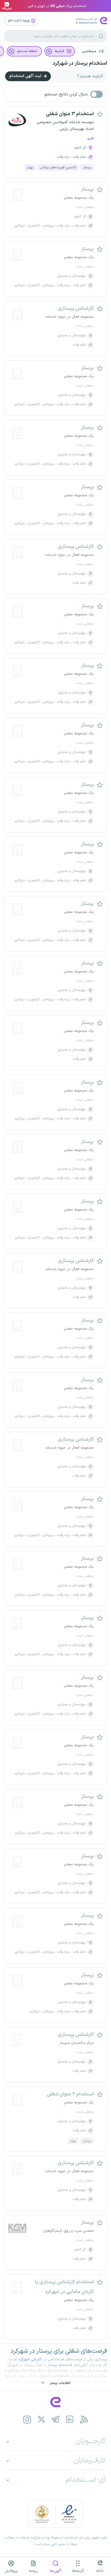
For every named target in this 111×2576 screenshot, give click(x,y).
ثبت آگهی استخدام (26, 76)
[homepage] (55, 2402)
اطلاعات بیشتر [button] (60, 2383)
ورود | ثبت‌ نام (19, 20)
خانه (100, 2571)
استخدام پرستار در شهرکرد (80, 63)
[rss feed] (84, 2419)
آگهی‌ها (56, 2571)
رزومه (33, 2571)
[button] (92, 51)
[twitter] (41, 2419)
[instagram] (27, 2419)
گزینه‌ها (78, 2571)
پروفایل (11, 2571)
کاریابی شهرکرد (30, 2359)
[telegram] (56, 2419)
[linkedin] (70, 2419)
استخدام (61, 2376)
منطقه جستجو (27, 51)
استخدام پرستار (60, 2365)
